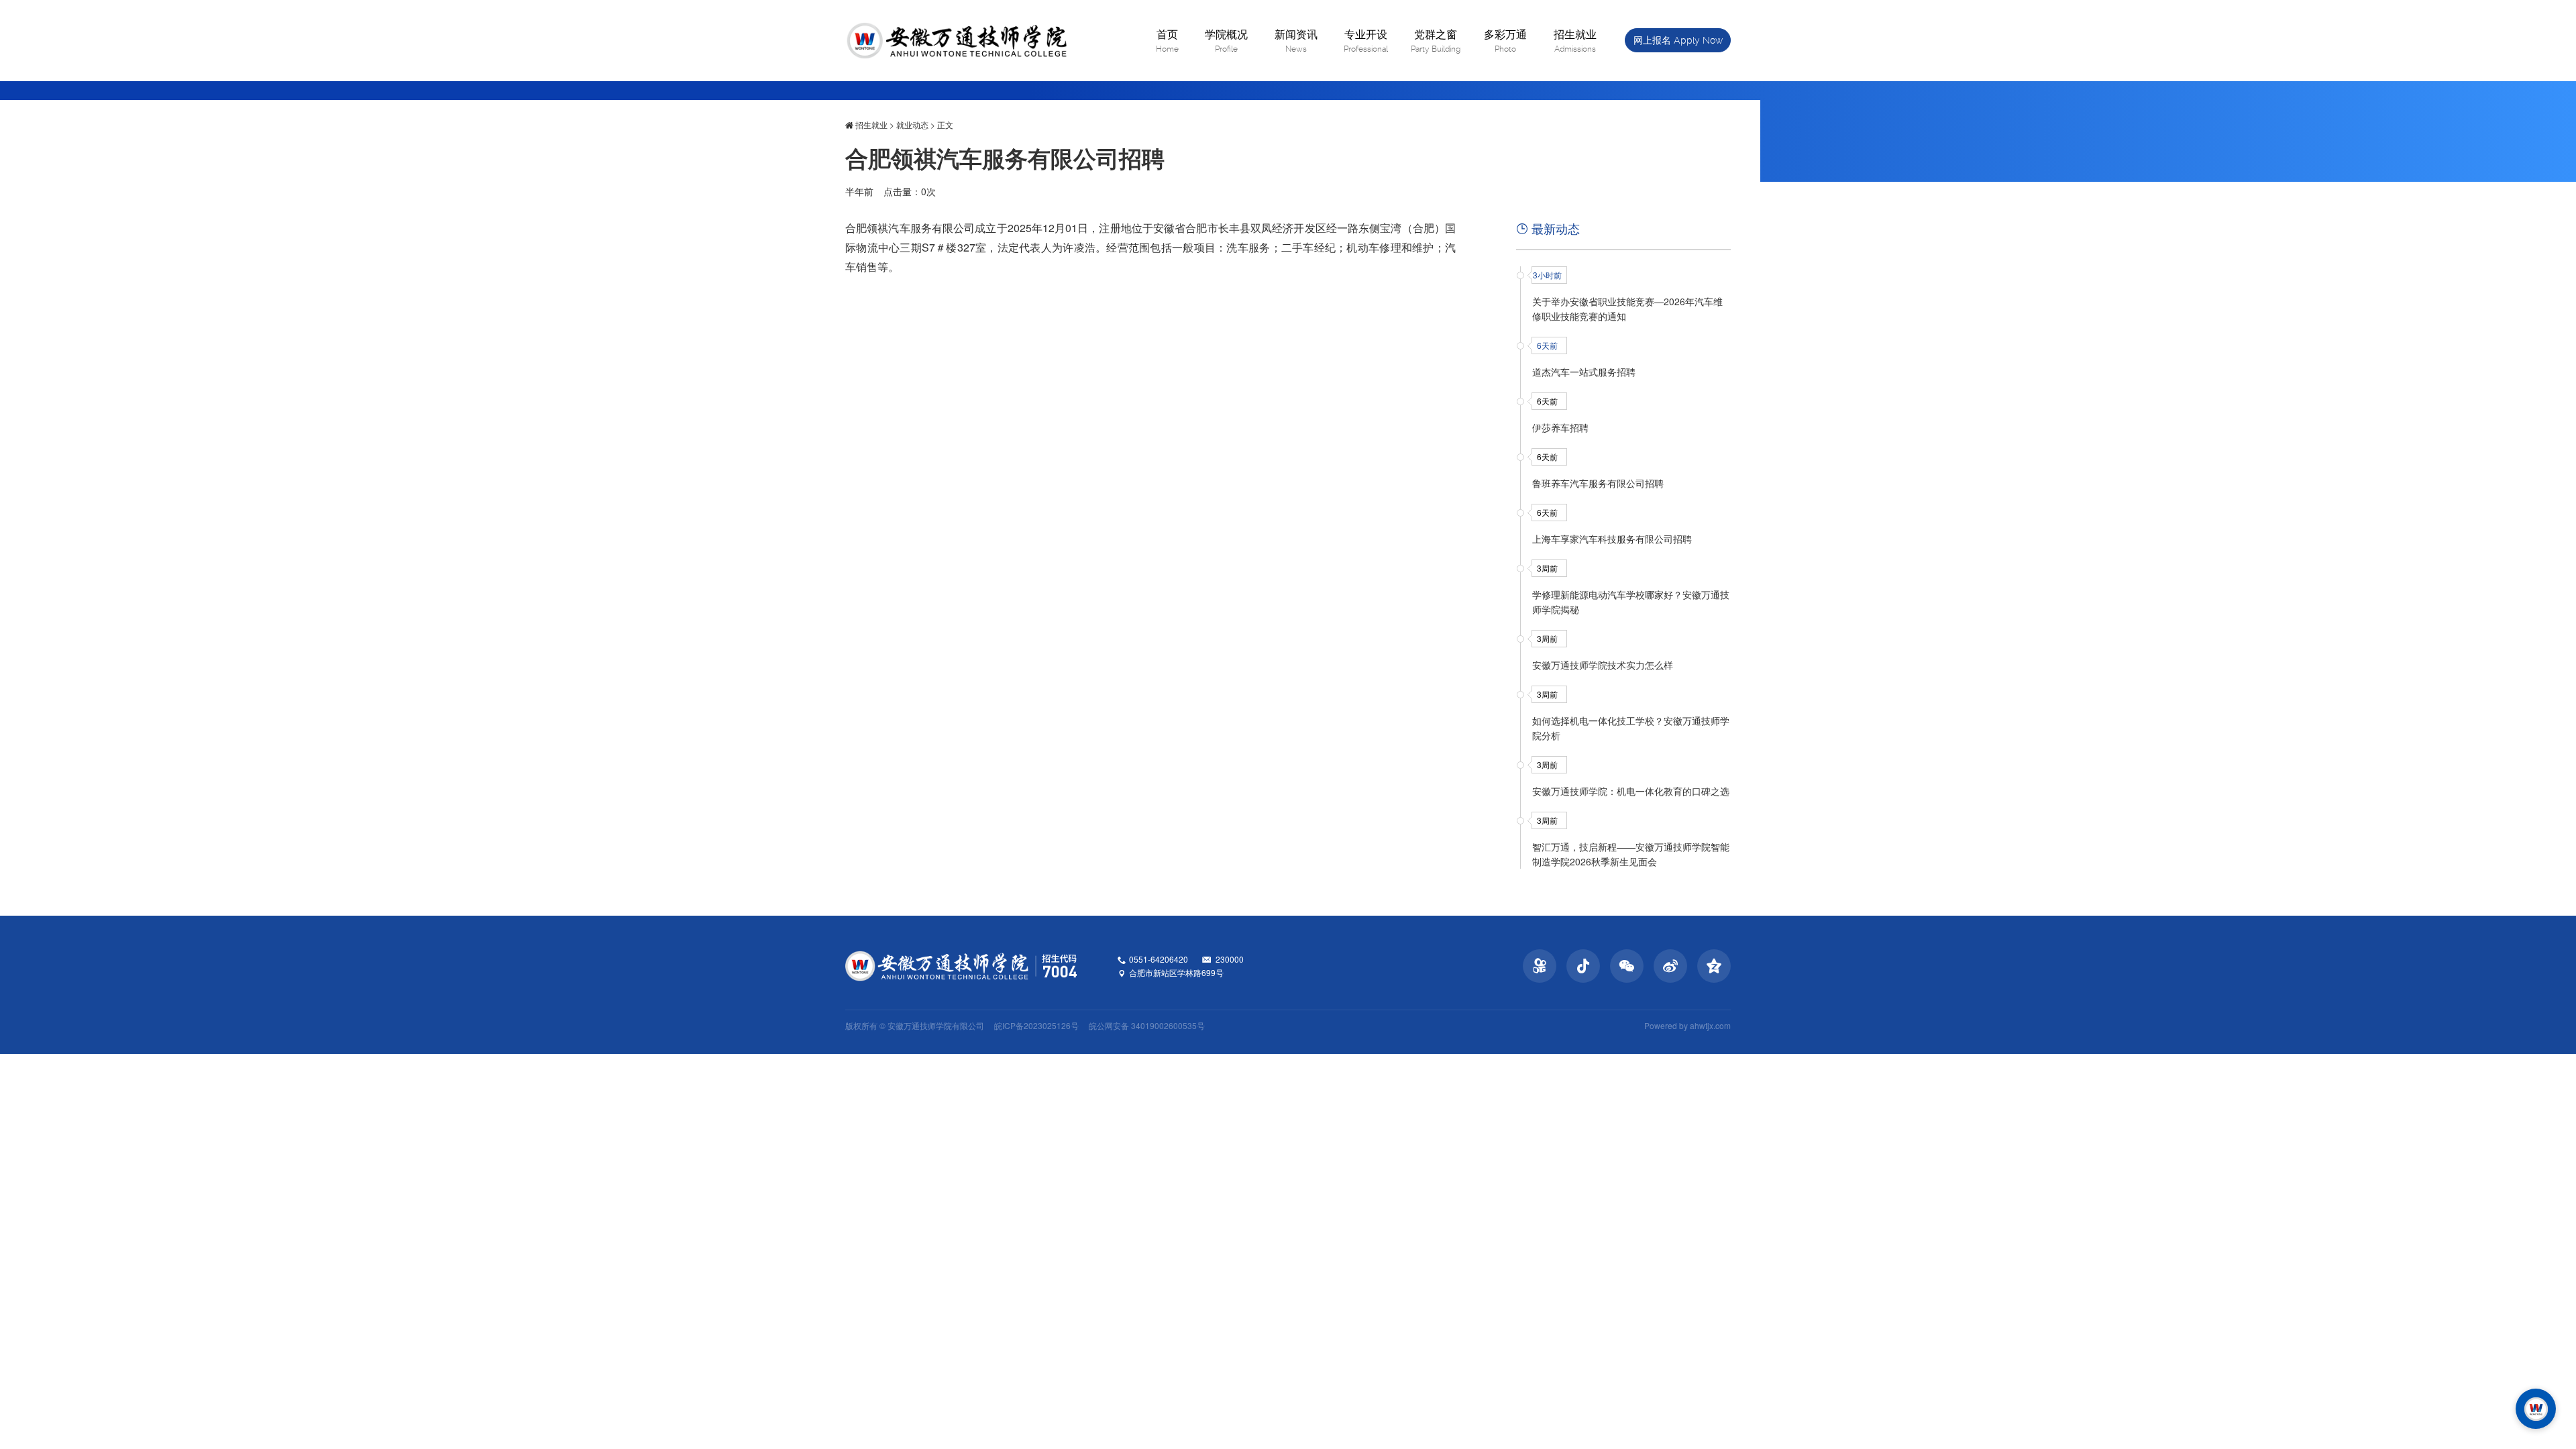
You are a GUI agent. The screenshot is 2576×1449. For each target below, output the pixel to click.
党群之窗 (1436, 40)
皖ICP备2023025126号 (1036, 1025)
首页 (1167, 40)
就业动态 (912, 124)
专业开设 (1366, 40)
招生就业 (1575, 40)
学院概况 (1226, 40)
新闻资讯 (1296, 40)
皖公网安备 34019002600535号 (1147, 1025)
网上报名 (1678, 40)
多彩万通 (1505, 40)
